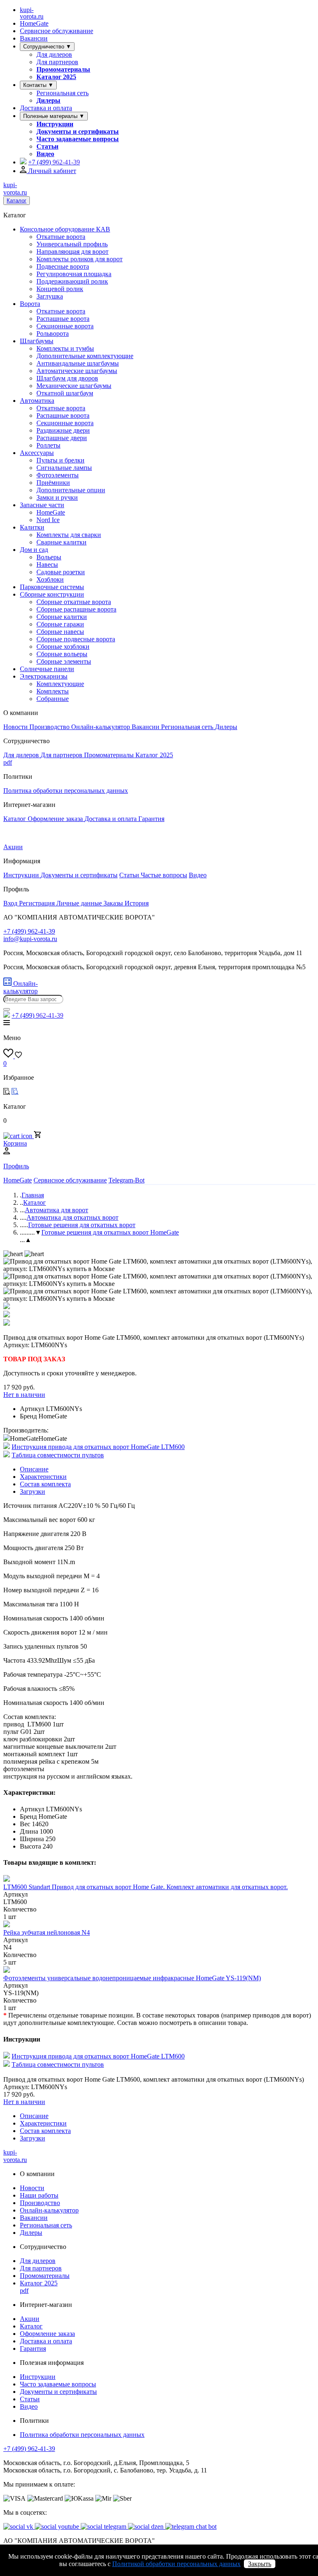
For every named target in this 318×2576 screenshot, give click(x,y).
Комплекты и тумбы (65, 348)
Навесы (47, 565)
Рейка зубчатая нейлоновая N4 (47, 1932)
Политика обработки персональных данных (66, 791)
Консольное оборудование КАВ (65, 229)
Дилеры (48, 100)
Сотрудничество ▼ (47, 47)
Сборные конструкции (52, 594)
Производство (50, 727)
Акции (13, 847)
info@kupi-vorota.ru (30, 939)
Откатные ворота (61, 237)
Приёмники (53, 483)
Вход (11, 903)
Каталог (17, 201)
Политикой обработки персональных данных (176, 2564)
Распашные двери (62, 438)
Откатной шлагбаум (65, 393)
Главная (33, 1195)
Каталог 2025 (56, 77)
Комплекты (53, 691)
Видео (45, 154)
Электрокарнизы (44, 676)
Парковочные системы (52, 587)
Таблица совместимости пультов (58, 1455)
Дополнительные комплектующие (85, 356)
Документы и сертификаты (78, 131)
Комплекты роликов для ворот (79, 259)
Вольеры (49, 557)
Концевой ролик (60, 289)
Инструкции (55, 124)
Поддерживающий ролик (72, 281)
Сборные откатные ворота (74, 602)
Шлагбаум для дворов (67, 378)
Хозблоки (50, 579)
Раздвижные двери (63, 430)
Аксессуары (37, 453)
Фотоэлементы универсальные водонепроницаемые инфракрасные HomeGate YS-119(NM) (132, 1978)
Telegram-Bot (126, 1180)
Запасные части (42, 505)
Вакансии (34, 38)
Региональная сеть (63, 93)
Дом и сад (34, 550)
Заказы (114, 903)
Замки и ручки (57, 497)
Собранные (53, 699)
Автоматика (37, 401)
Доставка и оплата (46, 108)
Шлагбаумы (37, 341)
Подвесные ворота (63, 266)
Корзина (15, 1143)
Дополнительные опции (71, 490)
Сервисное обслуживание (57, 31)
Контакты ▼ (38, 85)
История (137, 903)
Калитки (32, 527)
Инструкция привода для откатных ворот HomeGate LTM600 (98, 1447)
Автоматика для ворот (57, 1210)
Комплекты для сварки (69, 535)
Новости (16, 727)
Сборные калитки (62, 617)
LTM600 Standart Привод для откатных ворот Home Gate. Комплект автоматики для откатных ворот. (146, 1887)
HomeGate (34, 23)
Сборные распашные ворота (76, 609)
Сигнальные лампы (64, 468)
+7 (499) (54, 162)
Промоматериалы (63, 69)
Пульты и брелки (60, 460)
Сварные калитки (61, 542)
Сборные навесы (60, 632)
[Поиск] (7, 1009)
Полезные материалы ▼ (54, 116)
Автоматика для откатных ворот (72, 1217)
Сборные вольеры (62, 654)
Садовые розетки (61, 572)
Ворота (30, 304)
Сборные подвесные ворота (76, 639)
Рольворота (53, 333)
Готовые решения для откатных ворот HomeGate (110, 1232)
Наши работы (39, 2195)
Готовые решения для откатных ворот (82, 1225)
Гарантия (151, 819)
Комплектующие (60, 684)
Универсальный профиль (72, 244)
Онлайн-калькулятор (101, 727)
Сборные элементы (64, 661)
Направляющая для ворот (72, 252)
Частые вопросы (164, 875)
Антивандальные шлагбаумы (78, 363)
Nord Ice (48, 520)
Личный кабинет (51, 171)
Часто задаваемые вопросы (78, 139)
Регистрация (38, 903)
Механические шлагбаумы (74, 386)
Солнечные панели (47, 669)
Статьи (47, 146)
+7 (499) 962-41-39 (29, 2449)
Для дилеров (54, 54)
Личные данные (80, 903)
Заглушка (50, 296)
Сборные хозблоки (63, 646)
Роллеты (48, 445)
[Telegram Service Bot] (23, 162)
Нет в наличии (24, 1395)
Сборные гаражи (60, 624)
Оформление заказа (56, 819)
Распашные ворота (63, 319)
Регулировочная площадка (74, 274)
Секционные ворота (65, 326)
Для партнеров (57, 62)
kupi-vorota (32, 13)
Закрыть (260, 2564)
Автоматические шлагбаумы (77, 371)
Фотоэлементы (58, 475)
